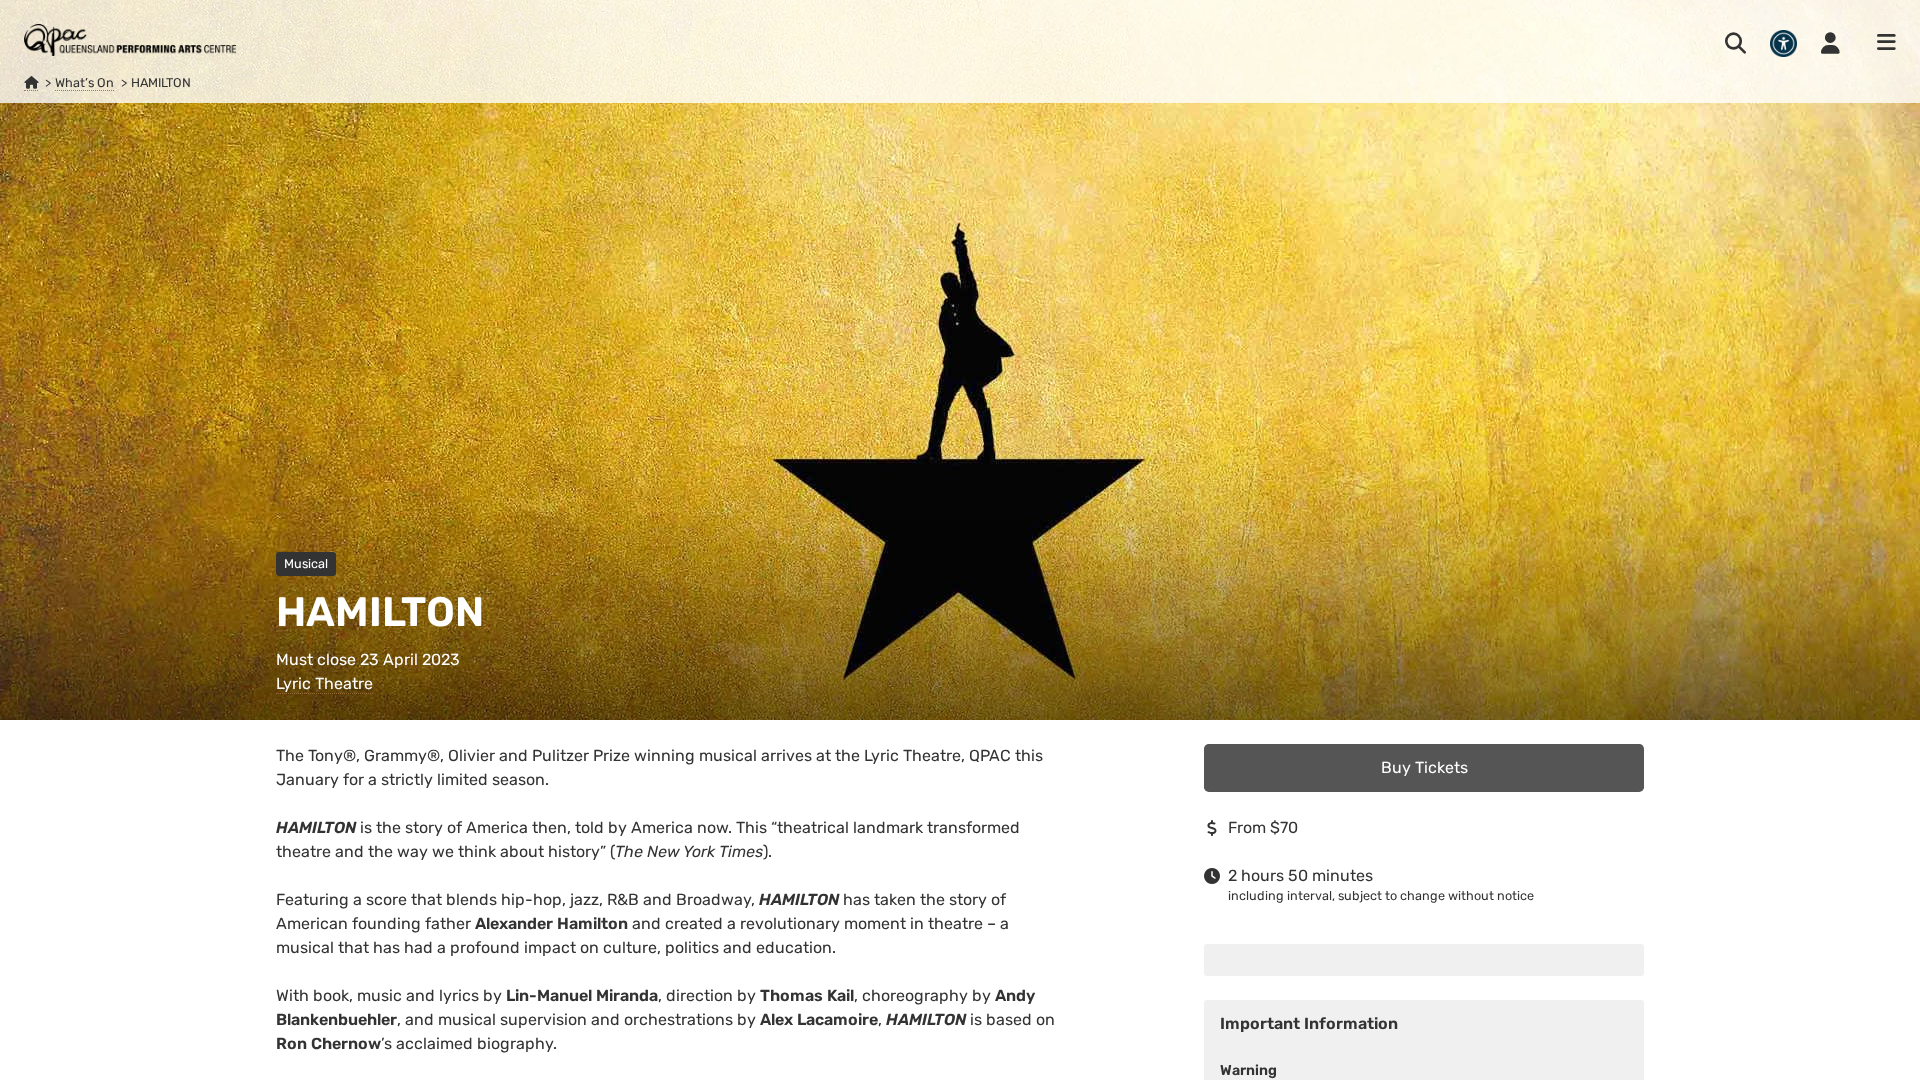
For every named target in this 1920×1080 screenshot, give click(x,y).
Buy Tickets (1424, 767)
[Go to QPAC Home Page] (130, 40)
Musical (306, 563)
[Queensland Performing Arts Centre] (31, 83)
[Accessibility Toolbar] (1783, 43)
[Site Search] (1735, 43)
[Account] (1830, 43)
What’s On (84, 82)
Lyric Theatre (324, 683)
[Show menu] (1880, 43)
